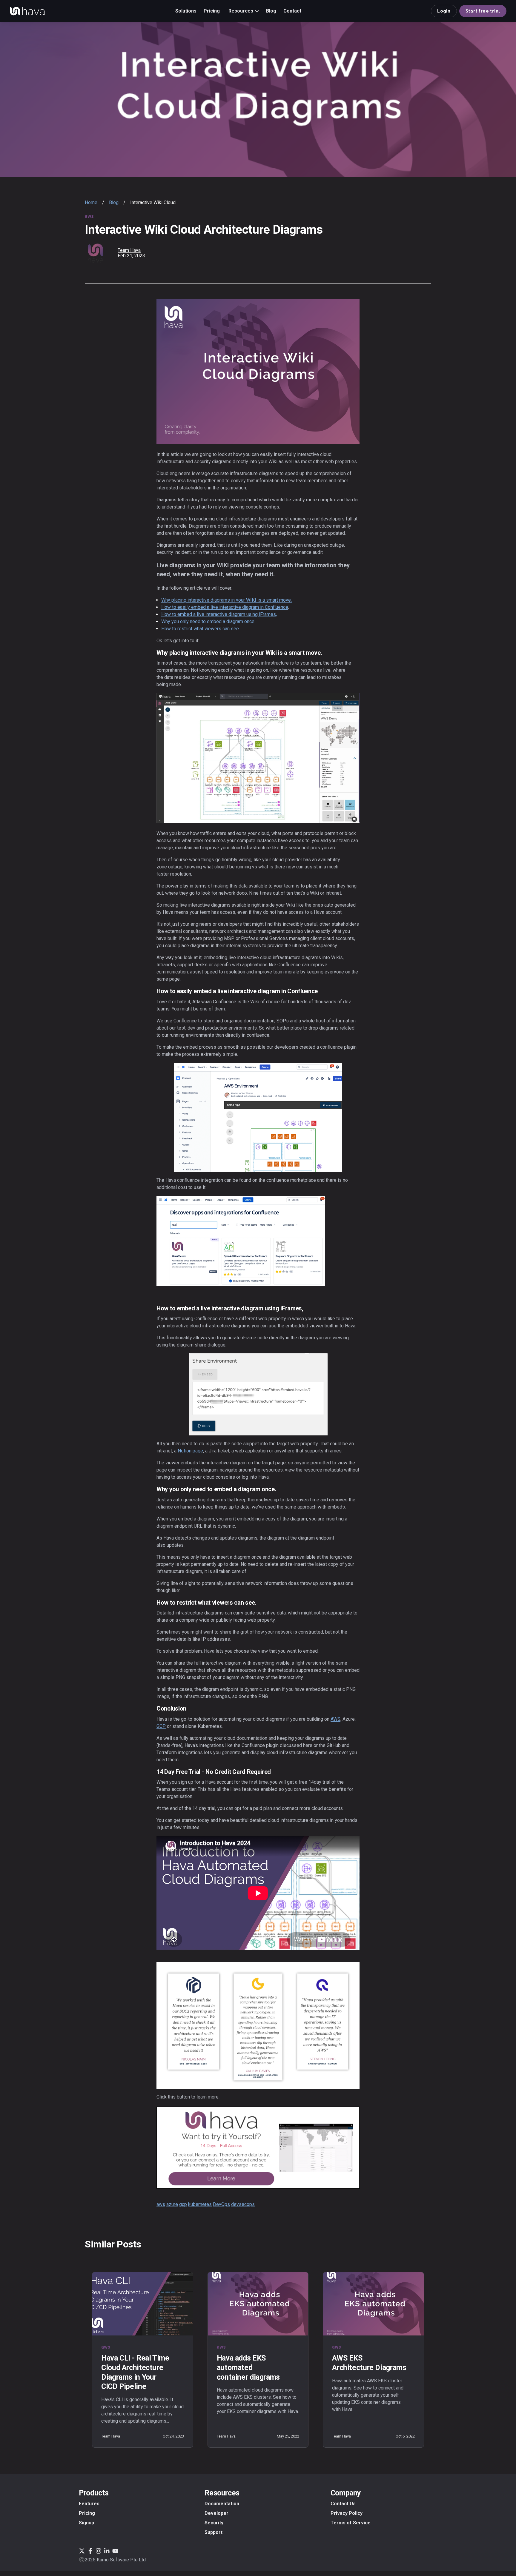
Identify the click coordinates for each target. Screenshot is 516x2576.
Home (91, 202)
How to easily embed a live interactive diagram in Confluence (225, 607)
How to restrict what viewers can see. (201, 629)
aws (161, 2204)
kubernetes (200, 2204)
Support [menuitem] (214, 2532)
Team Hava (129, 250)
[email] (427, 252)
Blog (114, 202)
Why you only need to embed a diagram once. (208, 621)
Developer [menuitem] (216, 2513)
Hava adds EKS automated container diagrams (248, 2367)
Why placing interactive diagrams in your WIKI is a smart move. (226, 600)
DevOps (221, 2204)
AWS (335, 1719)
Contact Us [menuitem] (343, 2504)
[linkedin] (410, 252)
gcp (183, 2204)
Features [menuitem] (89, 2504)
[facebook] (402, 252)
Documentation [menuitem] (222, 2504)
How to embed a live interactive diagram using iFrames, (219, 614)
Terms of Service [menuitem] (351, 2523)
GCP (161, 1726)
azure (172, 2204)
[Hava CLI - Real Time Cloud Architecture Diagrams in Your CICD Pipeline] (143, 2304)
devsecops (243, 2204)
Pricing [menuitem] (87, 2513)
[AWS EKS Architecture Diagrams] (373, 2304)
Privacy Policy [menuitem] (347, 2513)
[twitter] (419, 252)
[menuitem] (186, 11)
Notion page (190, 1451)
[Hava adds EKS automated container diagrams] (258, 2304)
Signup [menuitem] (86, 2523)
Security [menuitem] (214, 2523)
